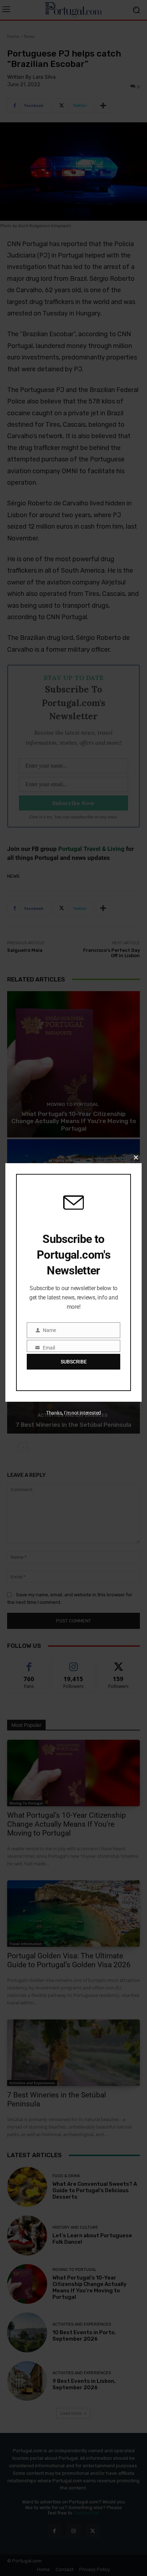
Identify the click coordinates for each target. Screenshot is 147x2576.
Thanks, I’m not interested (73, 1413)
